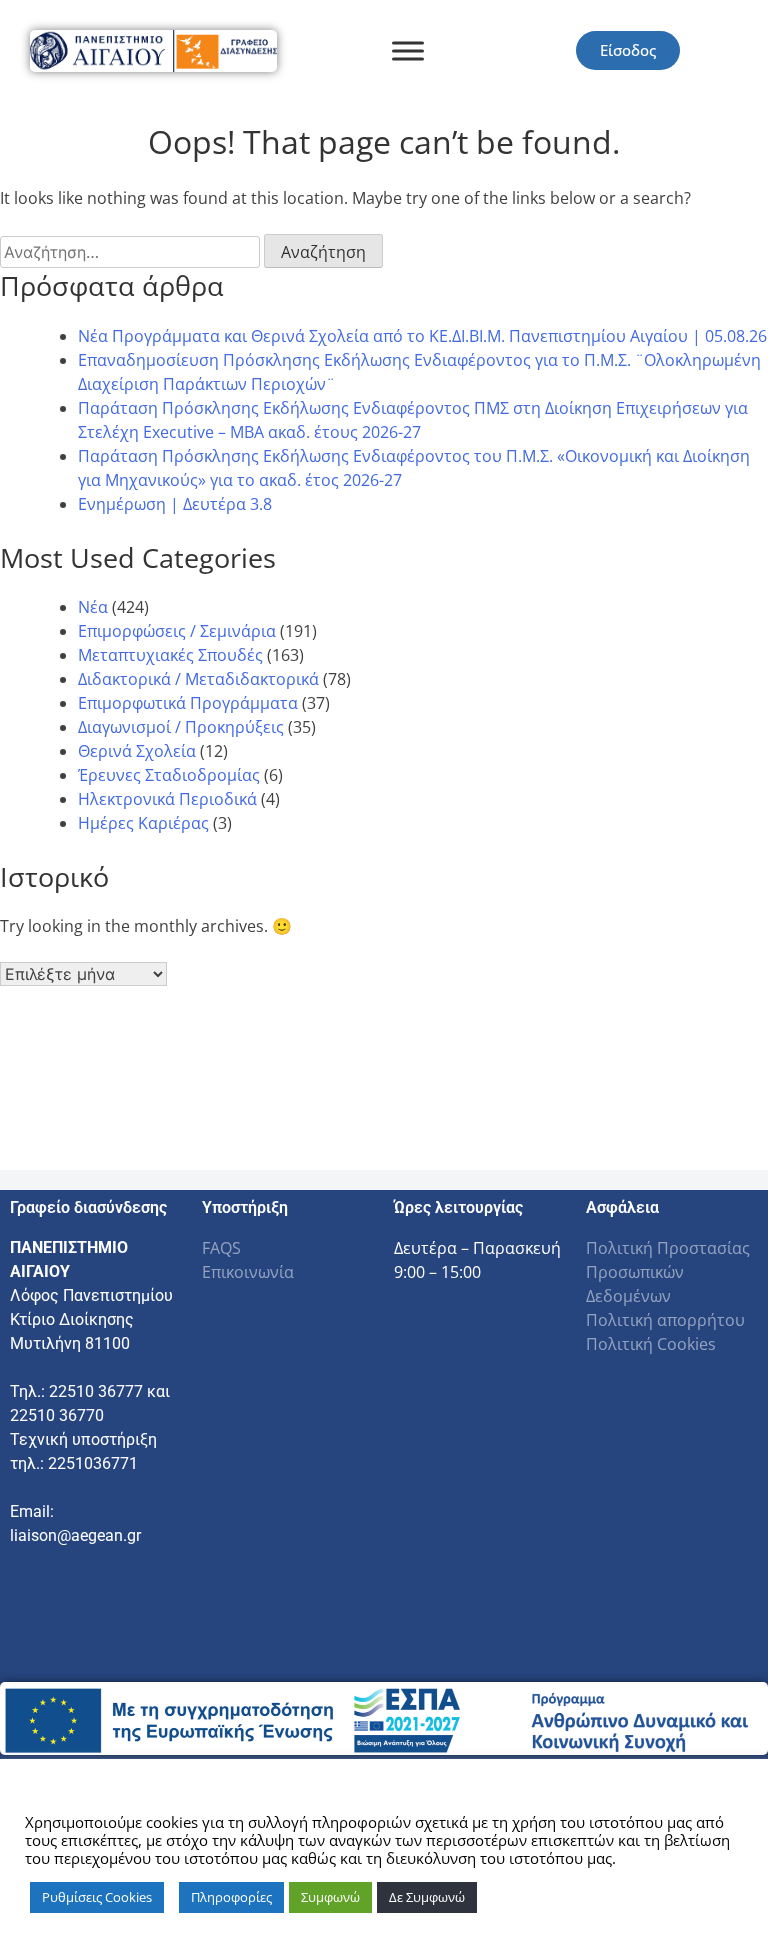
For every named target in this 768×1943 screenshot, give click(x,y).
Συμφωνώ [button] (330, 1897)
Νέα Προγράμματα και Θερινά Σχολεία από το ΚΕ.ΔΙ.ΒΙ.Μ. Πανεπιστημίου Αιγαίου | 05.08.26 (422, 336)
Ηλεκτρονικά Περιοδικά (167, 799)
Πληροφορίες (231, 1897)
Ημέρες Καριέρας (143, 823)
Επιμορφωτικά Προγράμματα (188, 703)
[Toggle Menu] (408, 50)
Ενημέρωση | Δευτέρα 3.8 (175, 504)
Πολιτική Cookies (651, 1344)
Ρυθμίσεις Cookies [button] (97, 1897)
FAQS (221, 1248)
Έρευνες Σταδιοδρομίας (169, 775)
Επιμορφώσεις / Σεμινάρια (177, 631)
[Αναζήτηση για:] (132, 252)
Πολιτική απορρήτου (665, 1320)
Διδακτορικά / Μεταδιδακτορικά (198, 679)
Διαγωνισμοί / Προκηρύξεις (181, 727)
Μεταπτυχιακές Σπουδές (170, 655)
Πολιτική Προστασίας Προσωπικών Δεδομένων (668, 1272)
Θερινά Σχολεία (137, 751)
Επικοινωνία (248, 1272)
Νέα (93, 607)
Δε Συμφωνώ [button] (427, 1897)
